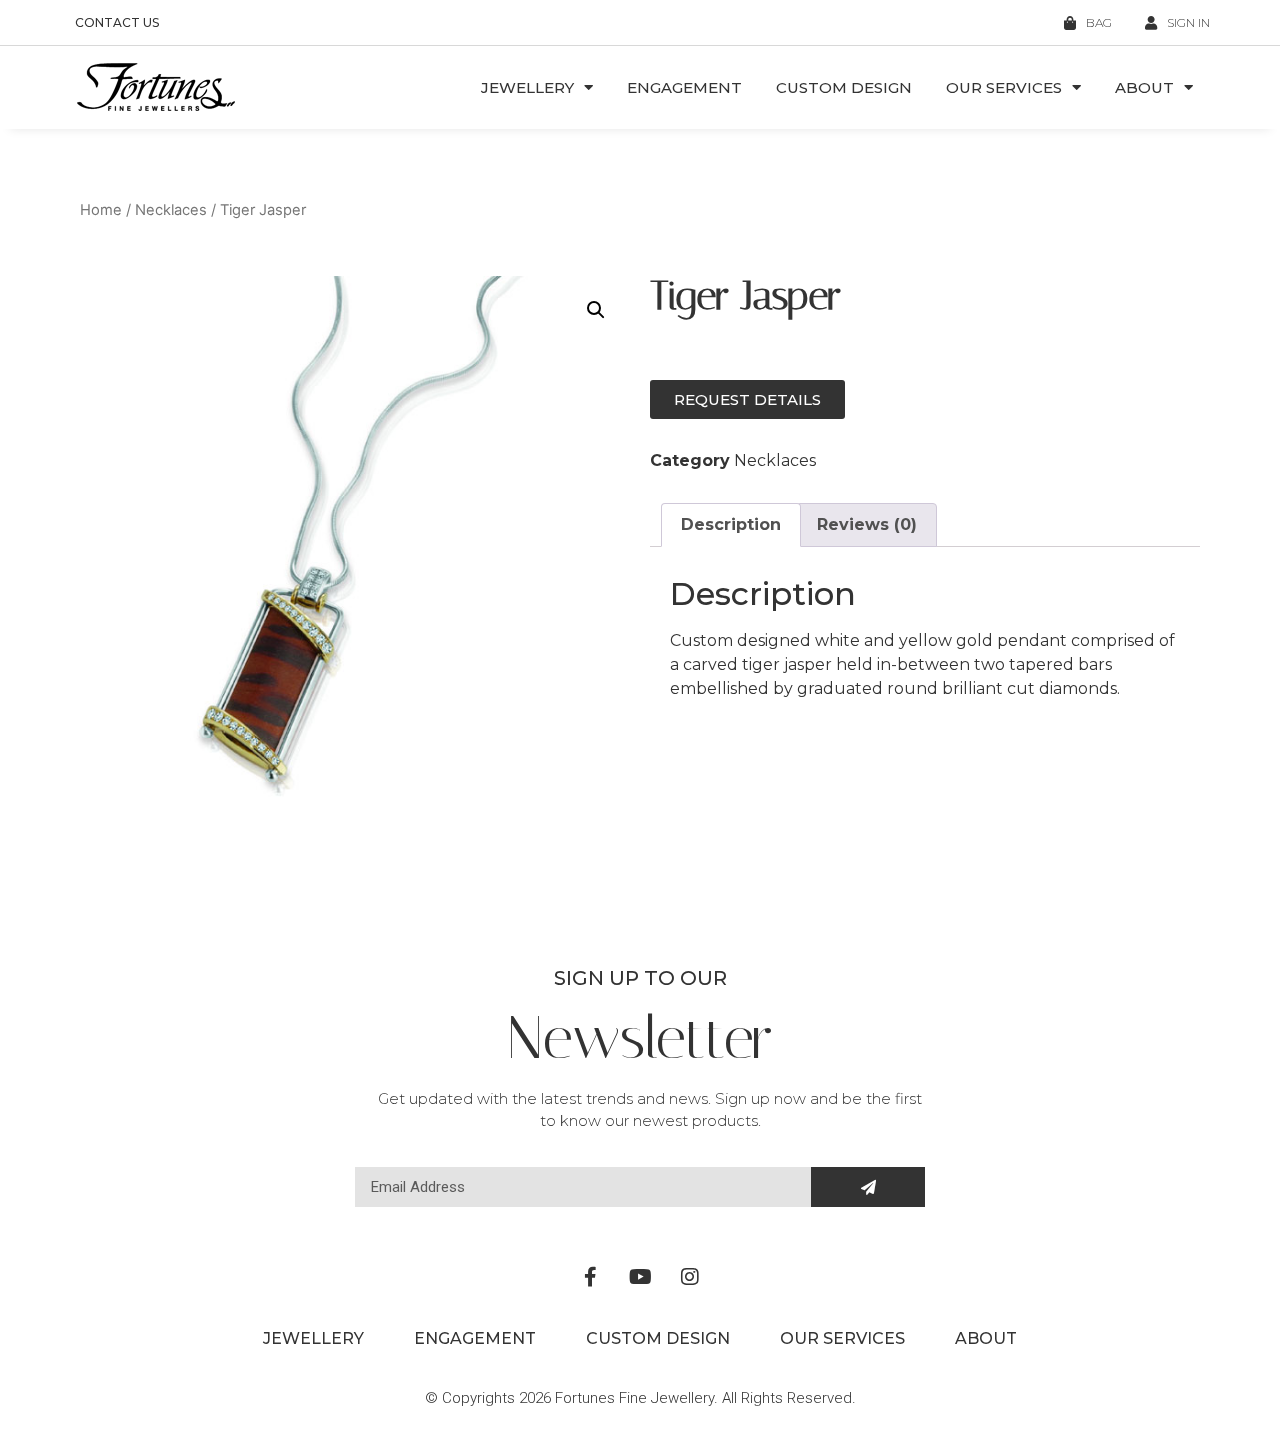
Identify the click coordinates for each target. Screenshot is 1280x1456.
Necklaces (171, 210)
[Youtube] (640, 1277)
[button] (596, 310)
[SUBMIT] (868, 1187)
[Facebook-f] (590, 1277)
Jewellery (527, 87)
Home (101, 210)
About (1144, 87)
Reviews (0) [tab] (867, 524)
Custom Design (844, 87)
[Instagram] (690, 1277)
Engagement (684, 87)
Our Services (1004, 87)
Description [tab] (731, 524)
